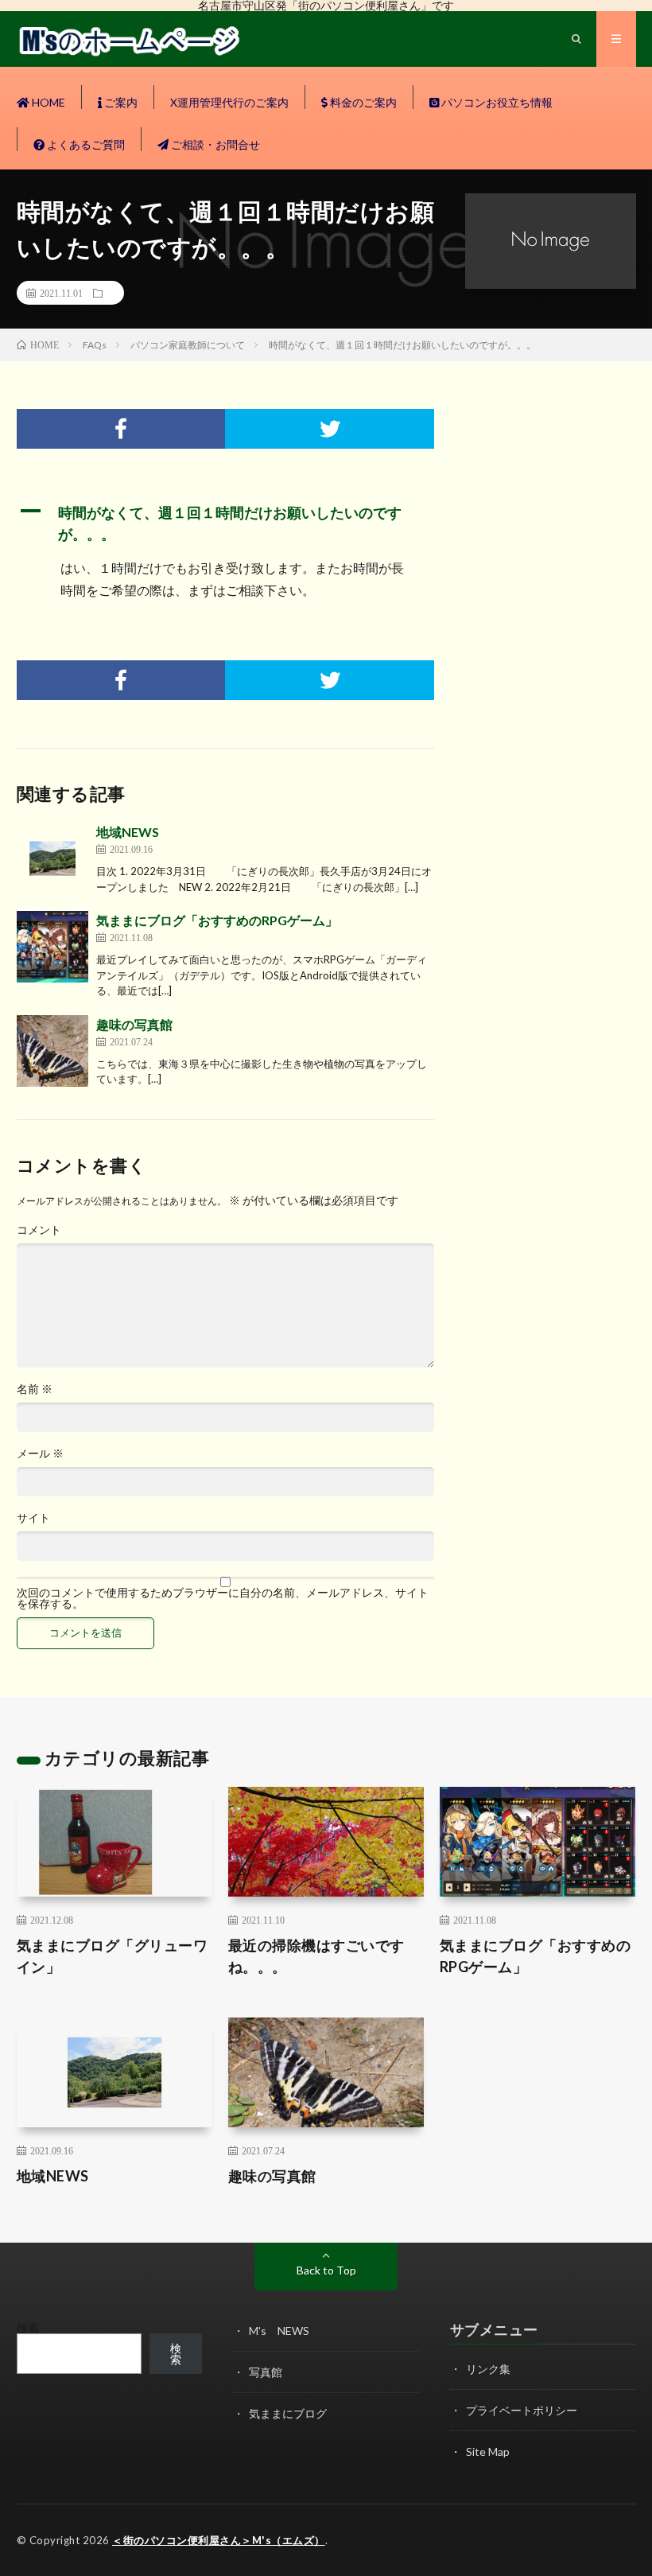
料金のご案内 (362, 102)
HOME (47, 102)
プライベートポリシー (522, 2410)
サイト (33, 1518)
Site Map (488, 2451)
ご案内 (120, 102)
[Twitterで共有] (330, 429)
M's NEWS (279, 2331)
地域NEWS (128, 832)
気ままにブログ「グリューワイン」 (113, 1956)
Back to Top (326, 2270)
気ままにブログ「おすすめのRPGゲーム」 (217, 920)
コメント (39, 1230)
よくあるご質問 (85, 144)
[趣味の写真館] (52, 1051)
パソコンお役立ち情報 (496, 102)
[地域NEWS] (52, 858)
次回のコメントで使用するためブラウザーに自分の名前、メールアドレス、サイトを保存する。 (223, 1598)
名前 (35, 1389)
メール (40, 1453)
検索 (28, 2327)
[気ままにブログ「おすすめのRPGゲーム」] (52, 947)
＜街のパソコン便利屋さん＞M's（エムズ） (219, 2540)
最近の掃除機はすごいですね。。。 (316, 1956)
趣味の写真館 (134, 1024)
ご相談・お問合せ (214, 144)
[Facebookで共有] (121, 429)
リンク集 (488, 2369)
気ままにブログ (288, 2413)
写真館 (266, 2372)
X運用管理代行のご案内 (229, 102)
